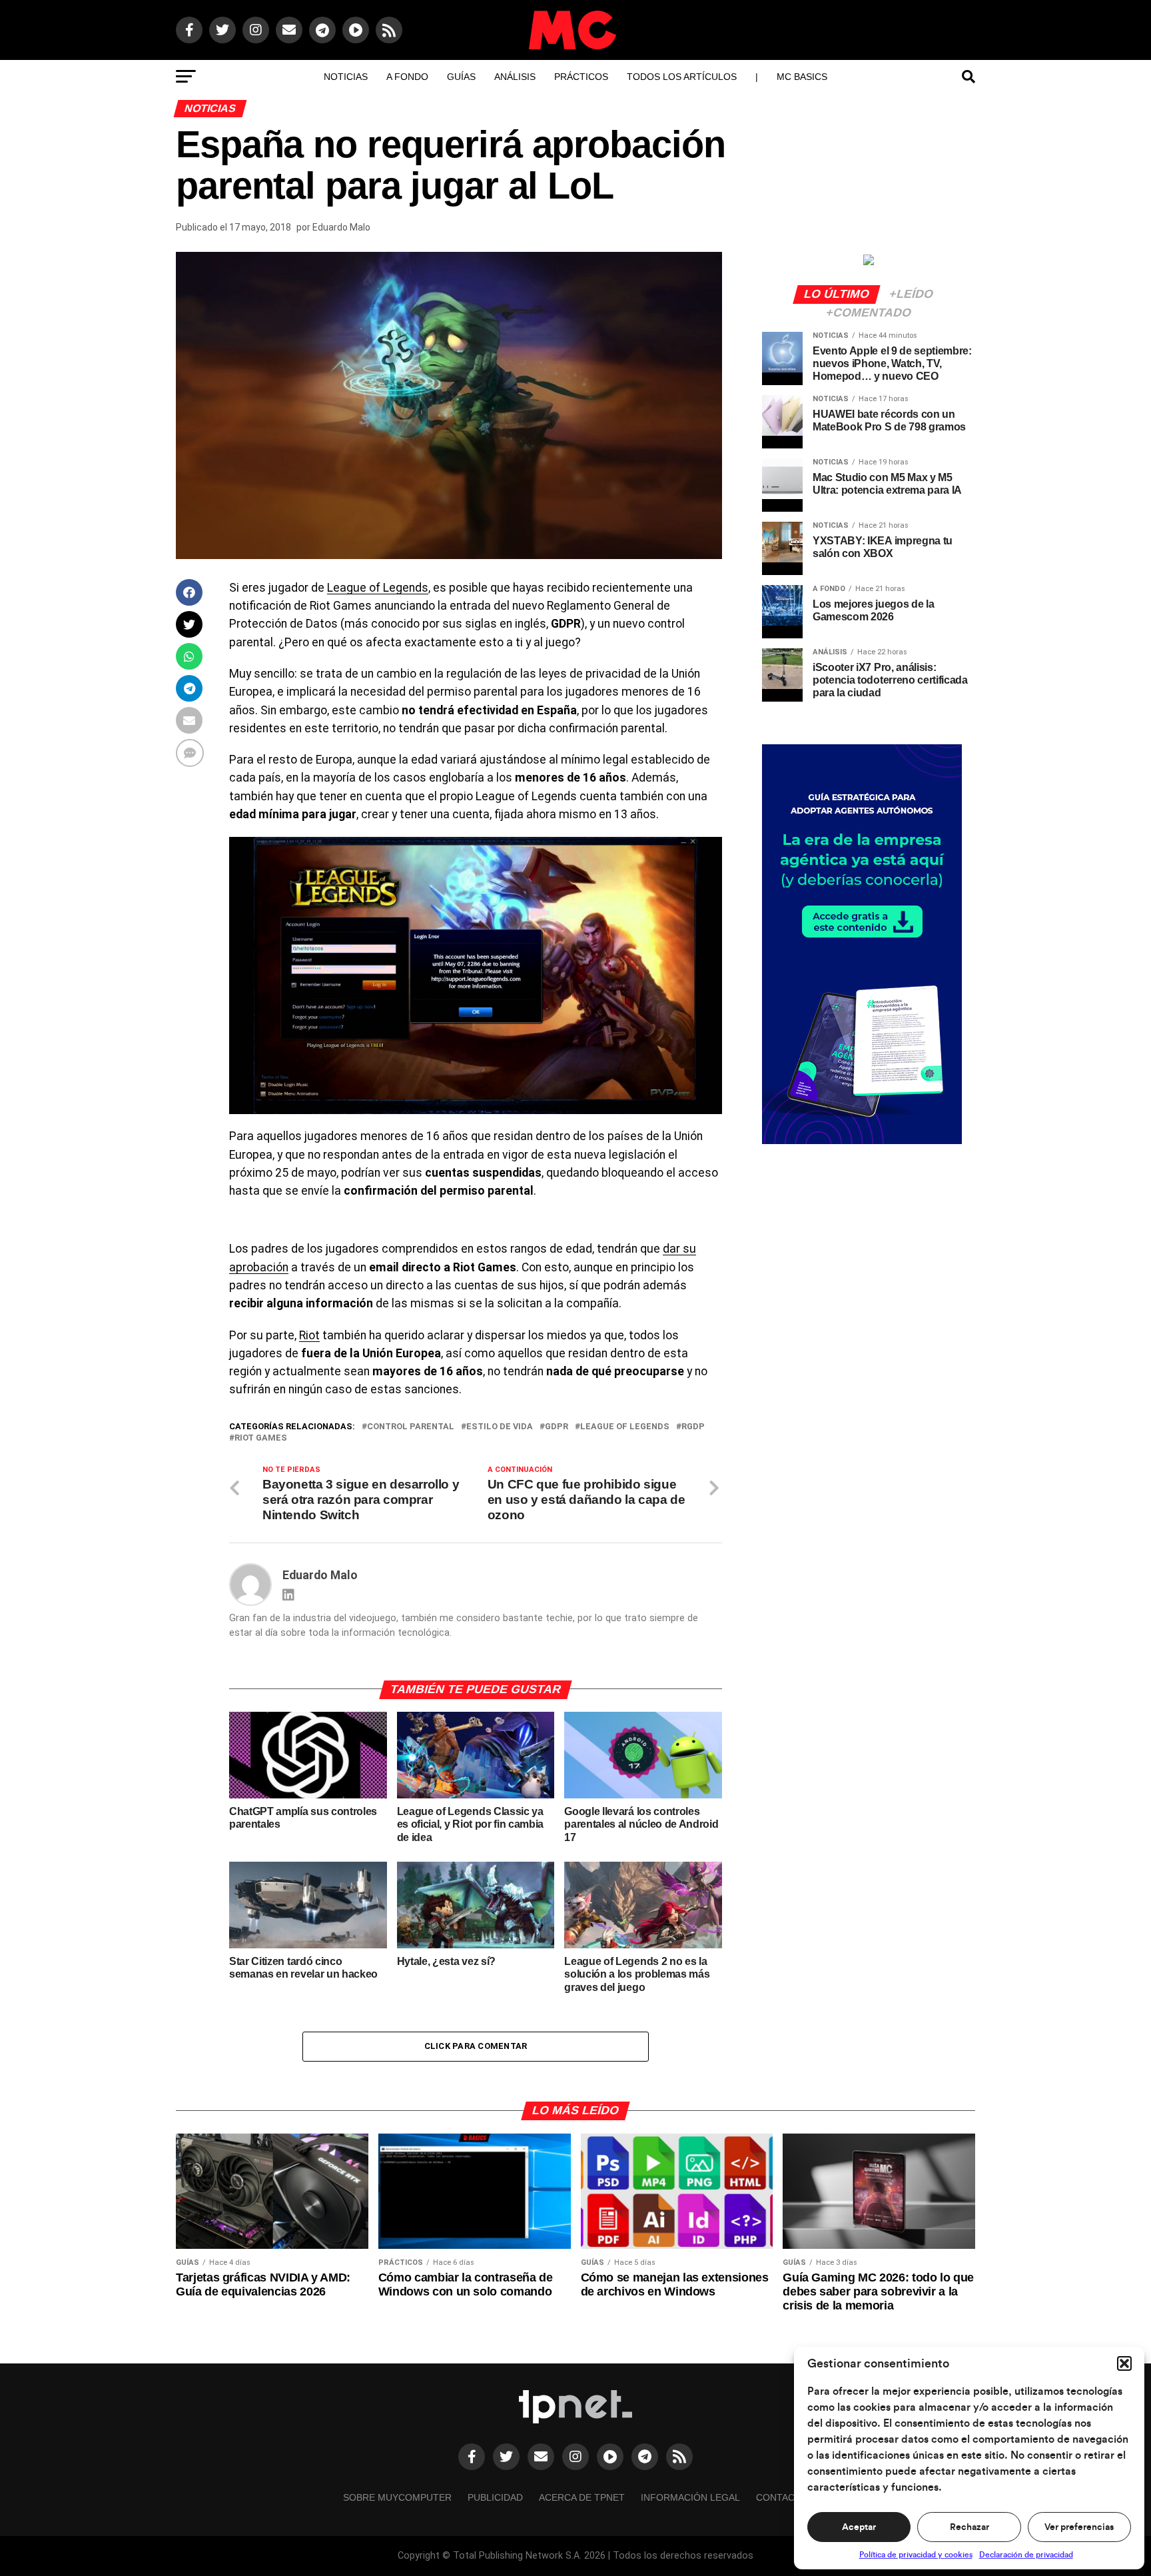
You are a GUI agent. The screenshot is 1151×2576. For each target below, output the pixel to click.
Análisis (515, 77)
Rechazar (969, 2527)
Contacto (782, 2497)
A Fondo (407, 77)
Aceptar (859, 2527)
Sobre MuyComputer (397, 2497)
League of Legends (378, 588)
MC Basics (802, 77)
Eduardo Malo (341, 227)
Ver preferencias (1079, 2527)
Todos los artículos (682, 77)
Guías (461, 77)
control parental (411, 1427)
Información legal (690, 2497)
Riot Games (261, 1438)
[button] (1124, 2363)
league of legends (625, 1427)
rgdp (693, 1427)
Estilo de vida (500, 1427)
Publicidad (495, 2497)
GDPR (557, 1427)
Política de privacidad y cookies (916, 2555)
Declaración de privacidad (1026, 2555)
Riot (309, 1335)
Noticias (346, 77)
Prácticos (581, 77)
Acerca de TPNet (582, 2497)
